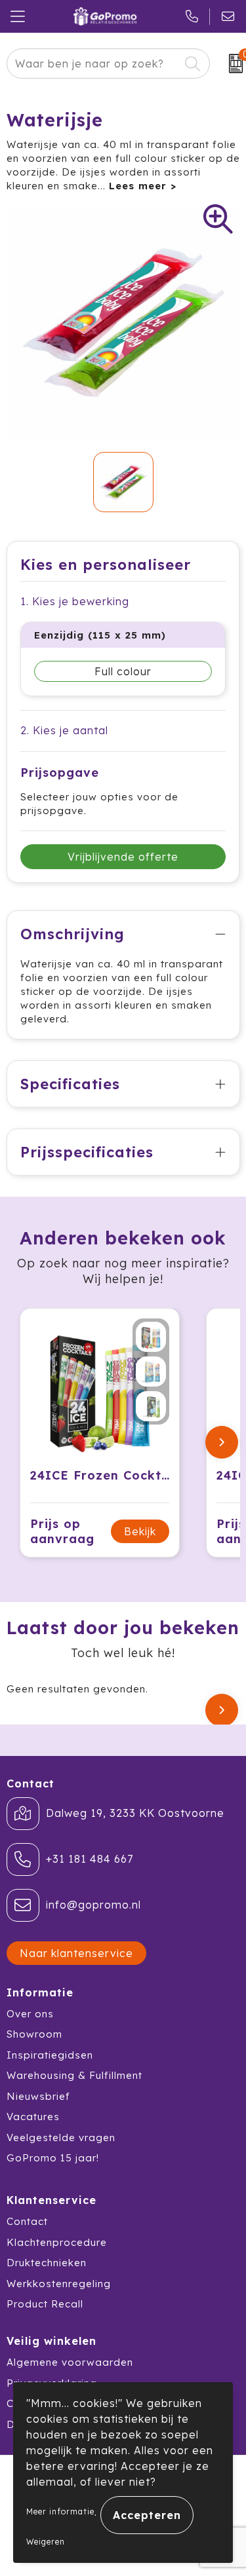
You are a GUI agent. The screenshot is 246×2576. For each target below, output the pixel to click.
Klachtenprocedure (57, 2242)
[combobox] (93, 64)
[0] (231, 64)
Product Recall (45, 2304)
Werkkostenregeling (59, 2284)
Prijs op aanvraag (62, 1531)
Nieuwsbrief (38, 2096)
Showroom (34, 2034)
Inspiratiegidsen (50, 2055)
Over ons (30, 2014)
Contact (27, 2221)
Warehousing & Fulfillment (74, 2075)
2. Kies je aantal (64, 730)
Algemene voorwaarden (70, 2362)
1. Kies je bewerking (75, 601)
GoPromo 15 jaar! (53, 2158)
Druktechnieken (47, 2263)
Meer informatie (60, 2511)
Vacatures (33, 2117)
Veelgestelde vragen (61, 2137)
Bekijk (140, 1531)
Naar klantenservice (76, 1953)
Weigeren (46, 2542)
